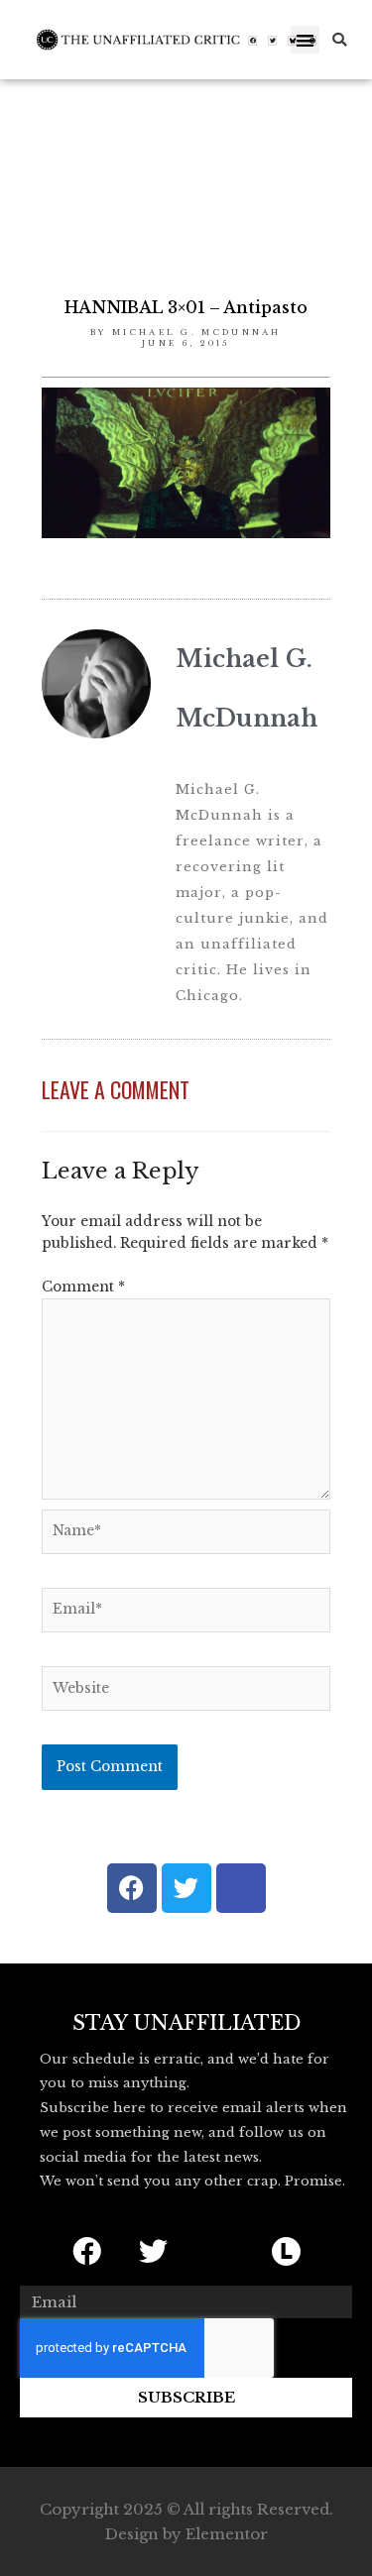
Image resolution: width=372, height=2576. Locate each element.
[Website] (186, 1692)
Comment (83, 1287)
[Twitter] (273, 41)
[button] (305, 40)
